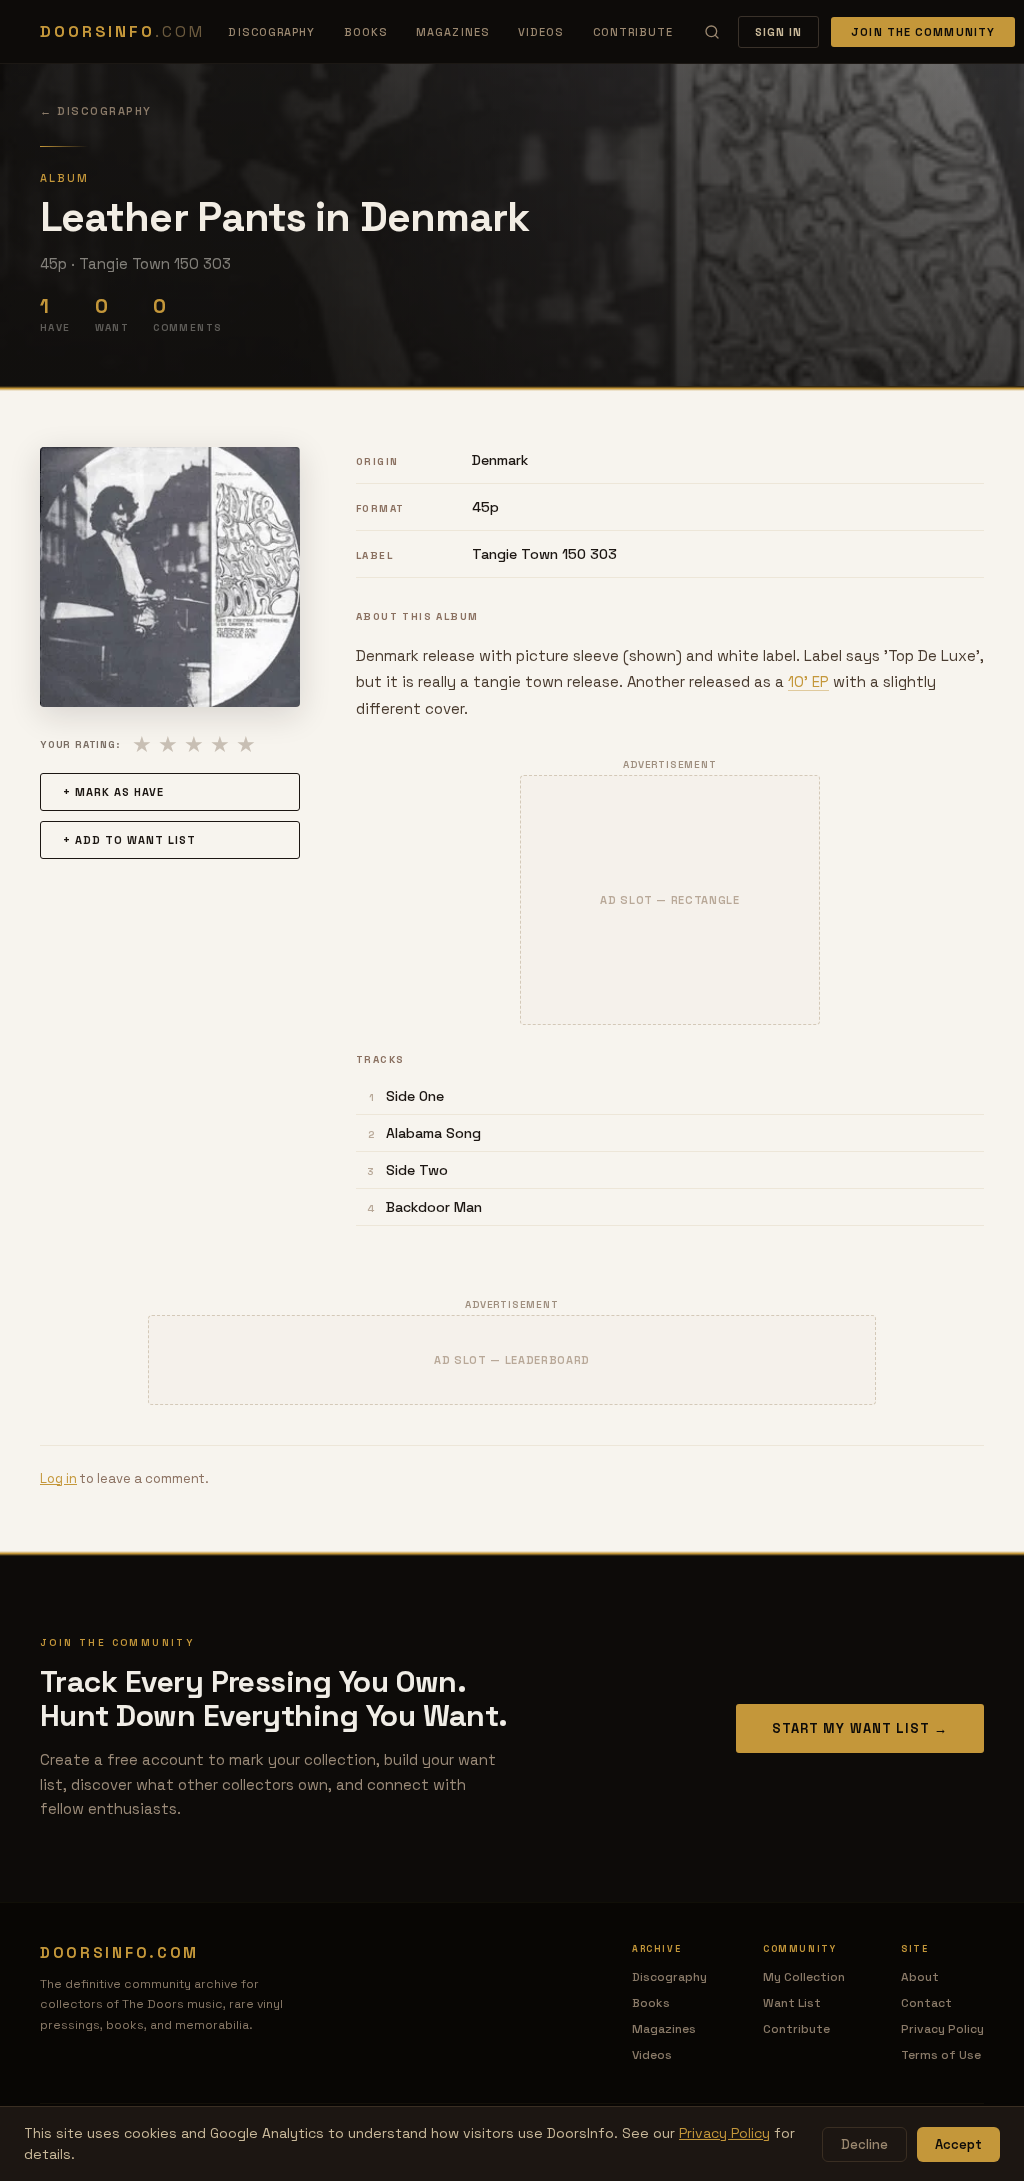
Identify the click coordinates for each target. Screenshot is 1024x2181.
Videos (541, 32)
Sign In (779, 32)
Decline (864, 2144)
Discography (271, 32)
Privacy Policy (942, 2029)
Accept (958, 2144)
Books (366, 32)
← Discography (96, 111)
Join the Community (923, 32)
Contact (926, 2003)
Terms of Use (941, 2055)
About (920, 1977)
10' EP (808, 681)
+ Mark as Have (113, 792)
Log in (58, 1478)
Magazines (453, 32)
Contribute (633, 32)
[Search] (712, 32)
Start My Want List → (860, 1728)
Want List (792, 2003)
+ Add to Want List (129, 840)
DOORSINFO (122, 31)
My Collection (804, 1977)
